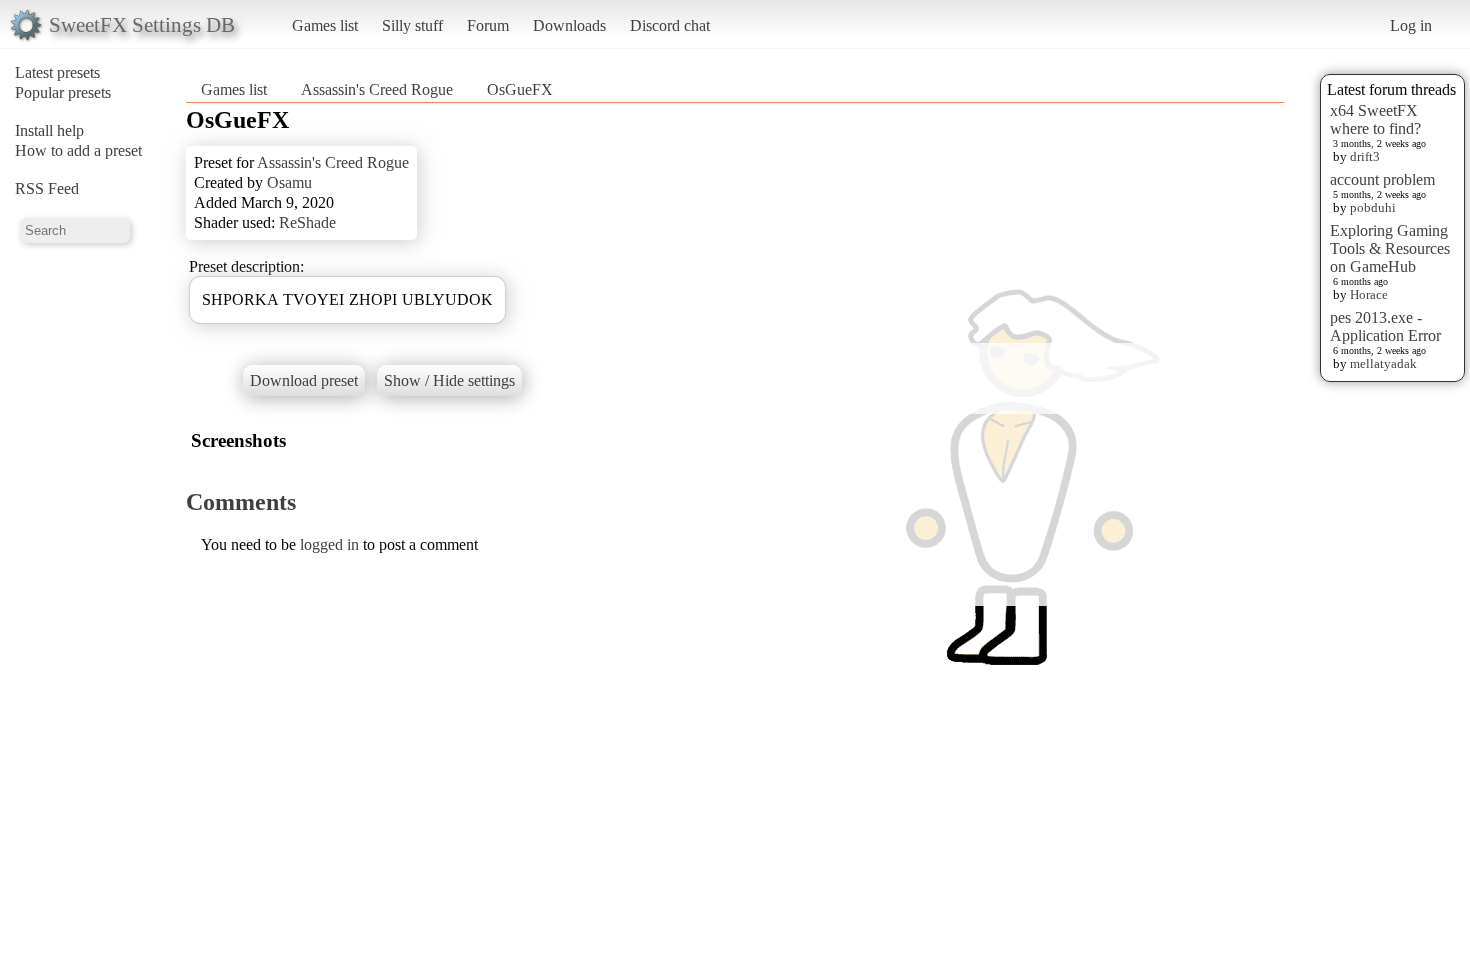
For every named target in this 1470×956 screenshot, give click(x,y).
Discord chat (670, 25)
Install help (49, 130)
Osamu (289, 182)
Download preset (304, 380)
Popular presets (63, 92)
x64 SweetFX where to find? (1375, 119)
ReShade (307, 222)
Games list (325, 25)
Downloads (569, 25)
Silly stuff (412, 25)
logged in (329, 544)
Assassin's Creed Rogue (377, 89)
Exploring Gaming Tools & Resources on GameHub (1390, 248)
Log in (1411, 25)
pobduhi (1373, 207)
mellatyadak (1383, 363)
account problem (1382, 179)
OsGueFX (520, 89)
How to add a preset (78, 150)
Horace (1369, 294)
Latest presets (57, 72)
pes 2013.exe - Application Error (1385, 326)
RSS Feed (47, 188)
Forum (488, 25)
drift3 (1365, 156)
